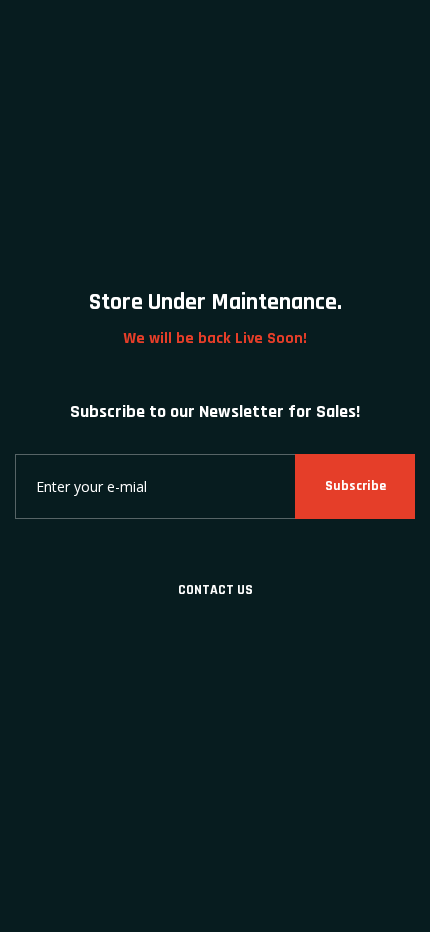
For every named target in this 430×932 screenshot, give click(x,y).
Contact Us (215, 590)
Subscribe (355, 486)
